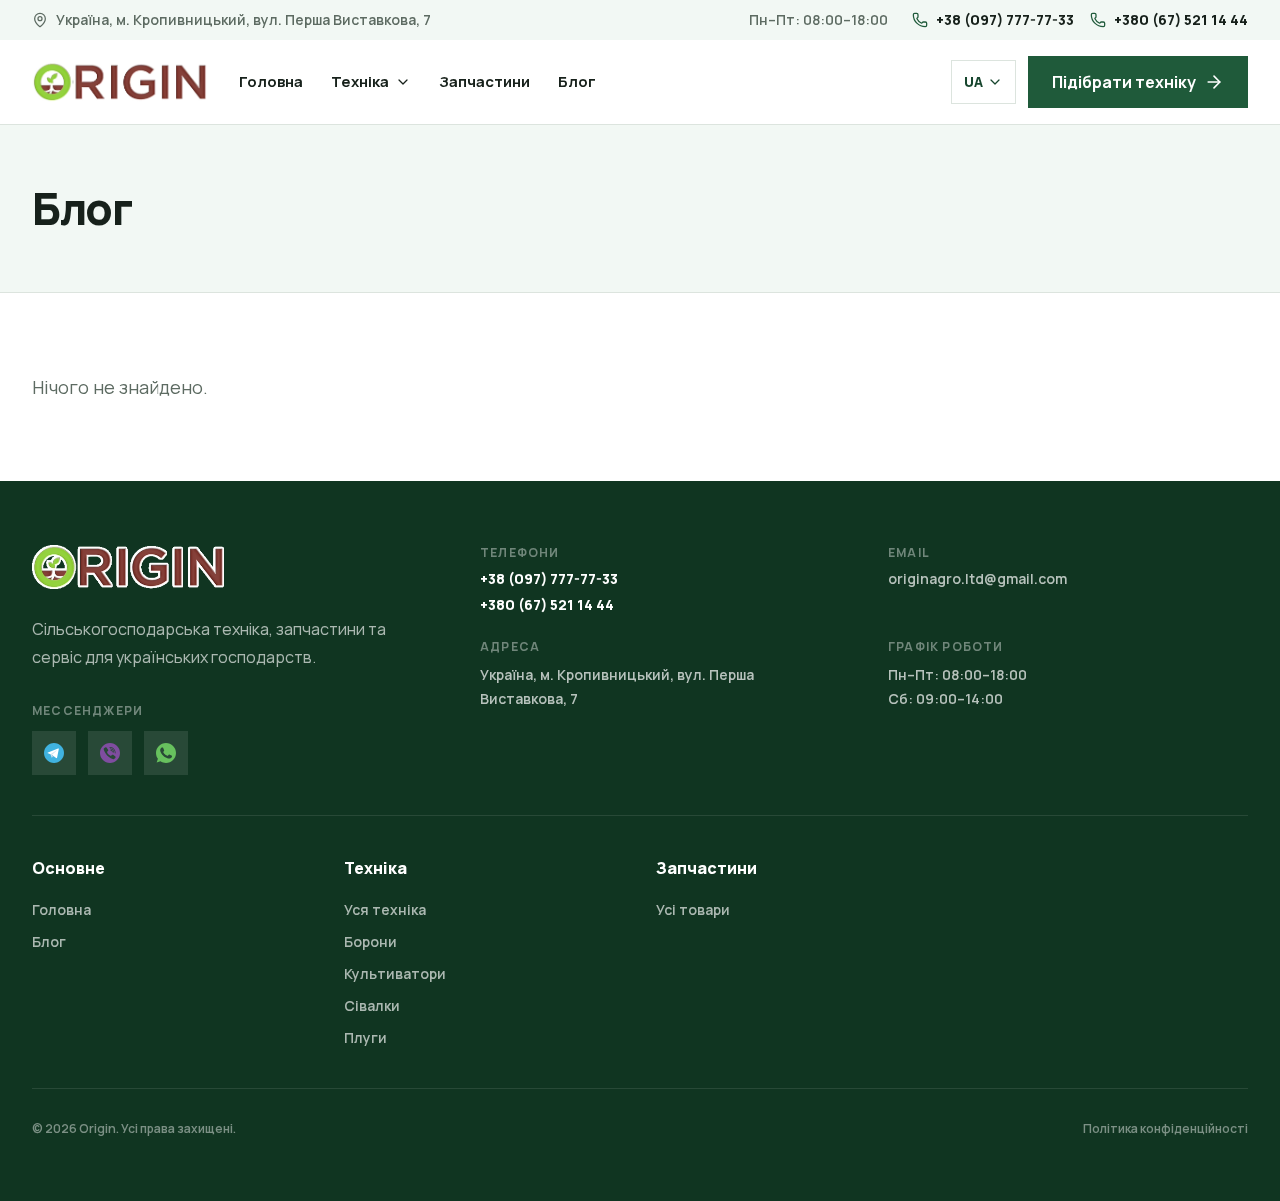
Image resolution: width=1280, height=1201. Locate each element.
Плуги (365, 1037)
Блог (577, 81)
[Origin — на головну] (119, 82)
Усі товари (693, 909)
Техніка (360, 81)
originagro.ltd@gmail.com (977, 578)
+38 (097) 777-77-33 (1005, 19)
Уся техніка (385, 909)
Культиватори (395, 973)
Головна (271, 81)
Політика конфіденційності (1165, 1129)
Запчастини (484, 81)
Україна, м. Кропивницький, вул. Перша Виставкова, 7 (243, 19)
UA (973, 81)
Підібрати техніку (1124, 82)
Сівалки (372, 1005)
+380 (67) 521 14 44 (1181, 19)
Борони (370, 941)
